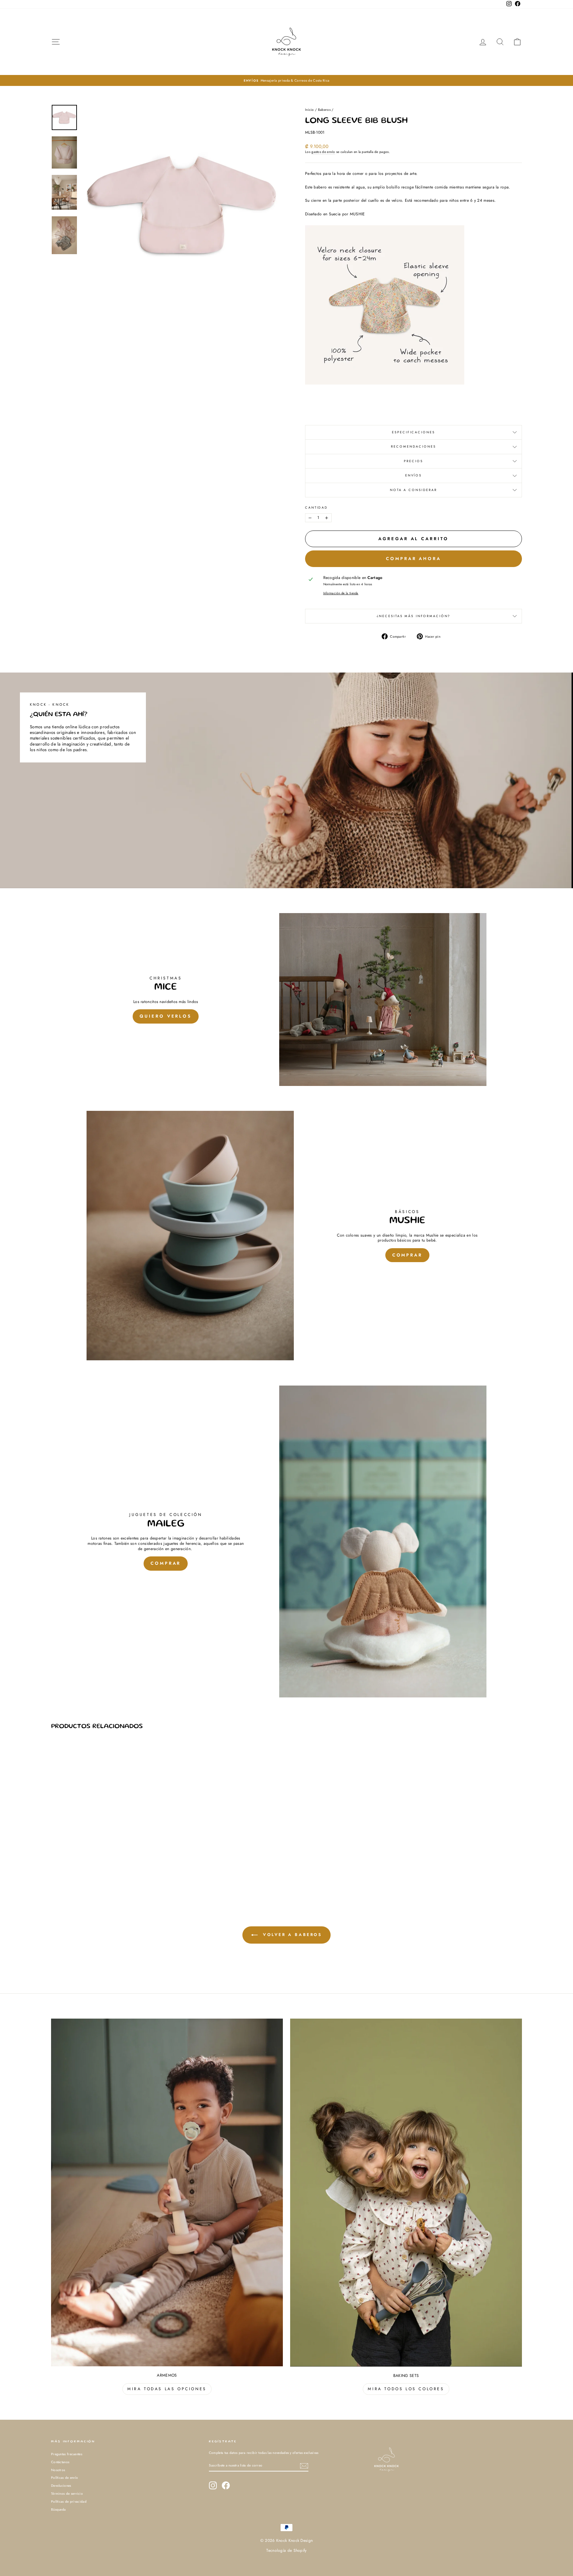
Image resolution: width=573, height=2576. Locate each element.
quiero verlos (166, 1016)
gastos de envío (323, 152)
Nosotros (58, 2470)
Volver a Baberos (291, 1935)
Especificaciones (413, 432)
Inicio (310, 110)
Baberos (324, 110)
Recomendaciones (413, 447)
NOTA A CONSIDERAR (414, 490)
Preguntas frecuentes (67, 2454)
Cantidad (317, 508)
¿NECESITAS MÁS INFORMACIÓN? (414, 616)
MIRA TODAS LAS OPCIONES (167, 2389)
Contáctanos (60, 2462)
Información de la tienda (341, 593)
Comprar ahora (414, 559)
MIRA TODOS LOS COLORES (406, 2389)
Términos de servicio (67, 2494)
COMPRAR (407, 1255)
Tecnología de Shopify (286, 2550)
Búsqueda (58, 2509)
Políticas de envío (64, 2478)
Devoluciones (61, 2486)
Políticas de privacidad (69, 2502)
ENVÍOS (414, 475)
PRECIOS (413, 461)
